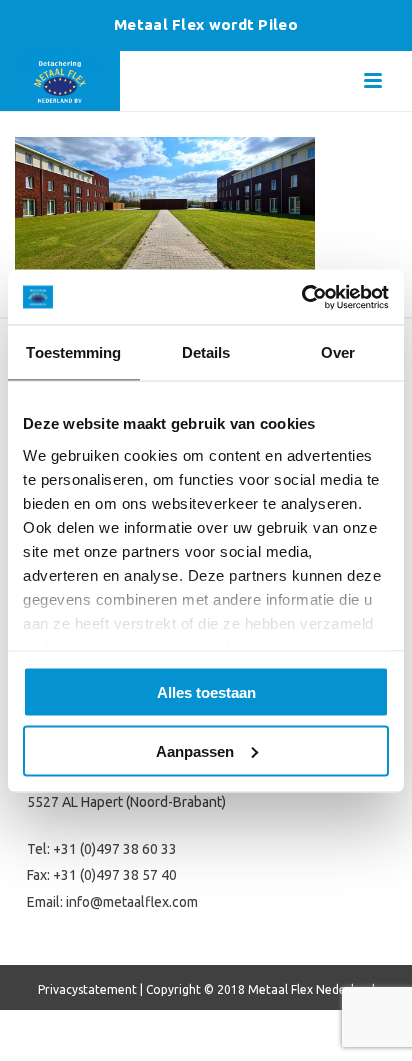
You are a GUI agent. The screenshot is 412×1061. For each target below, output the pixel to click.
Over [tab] (338, 352)
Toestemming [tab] (73, 352)
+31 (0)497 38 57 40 (115, 875)
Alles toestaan (206, 692)
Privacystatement (87, 989)
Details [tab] (206, 352)
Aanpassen (195, 750)
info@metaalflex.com (132, 902)
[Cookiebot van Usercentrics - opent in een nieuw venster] (301, 297)
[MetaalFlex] (60, 81)
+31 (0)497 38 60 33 (115, 849)
